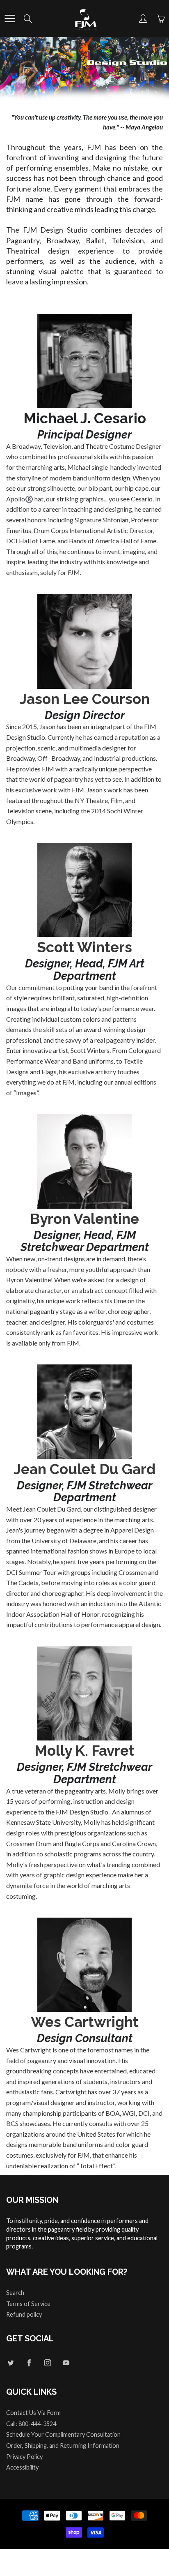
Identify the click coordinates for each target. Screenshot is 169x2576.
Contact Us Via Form (33, 2413)
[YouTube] (66, 2362)
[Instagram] (47, 2362)
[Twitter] (10, 2362)
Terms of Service (28, 2304)
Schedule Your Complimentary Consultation (63, 2434)
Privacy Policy (24, 2457)
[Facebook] (29, 2362)
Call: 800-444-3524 (31, 2424)
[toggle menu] (10, 18)
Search (15, 2293)
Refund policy (24, 2314)
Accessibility (22, 2467)
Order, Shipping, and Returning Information (63, 2446)
